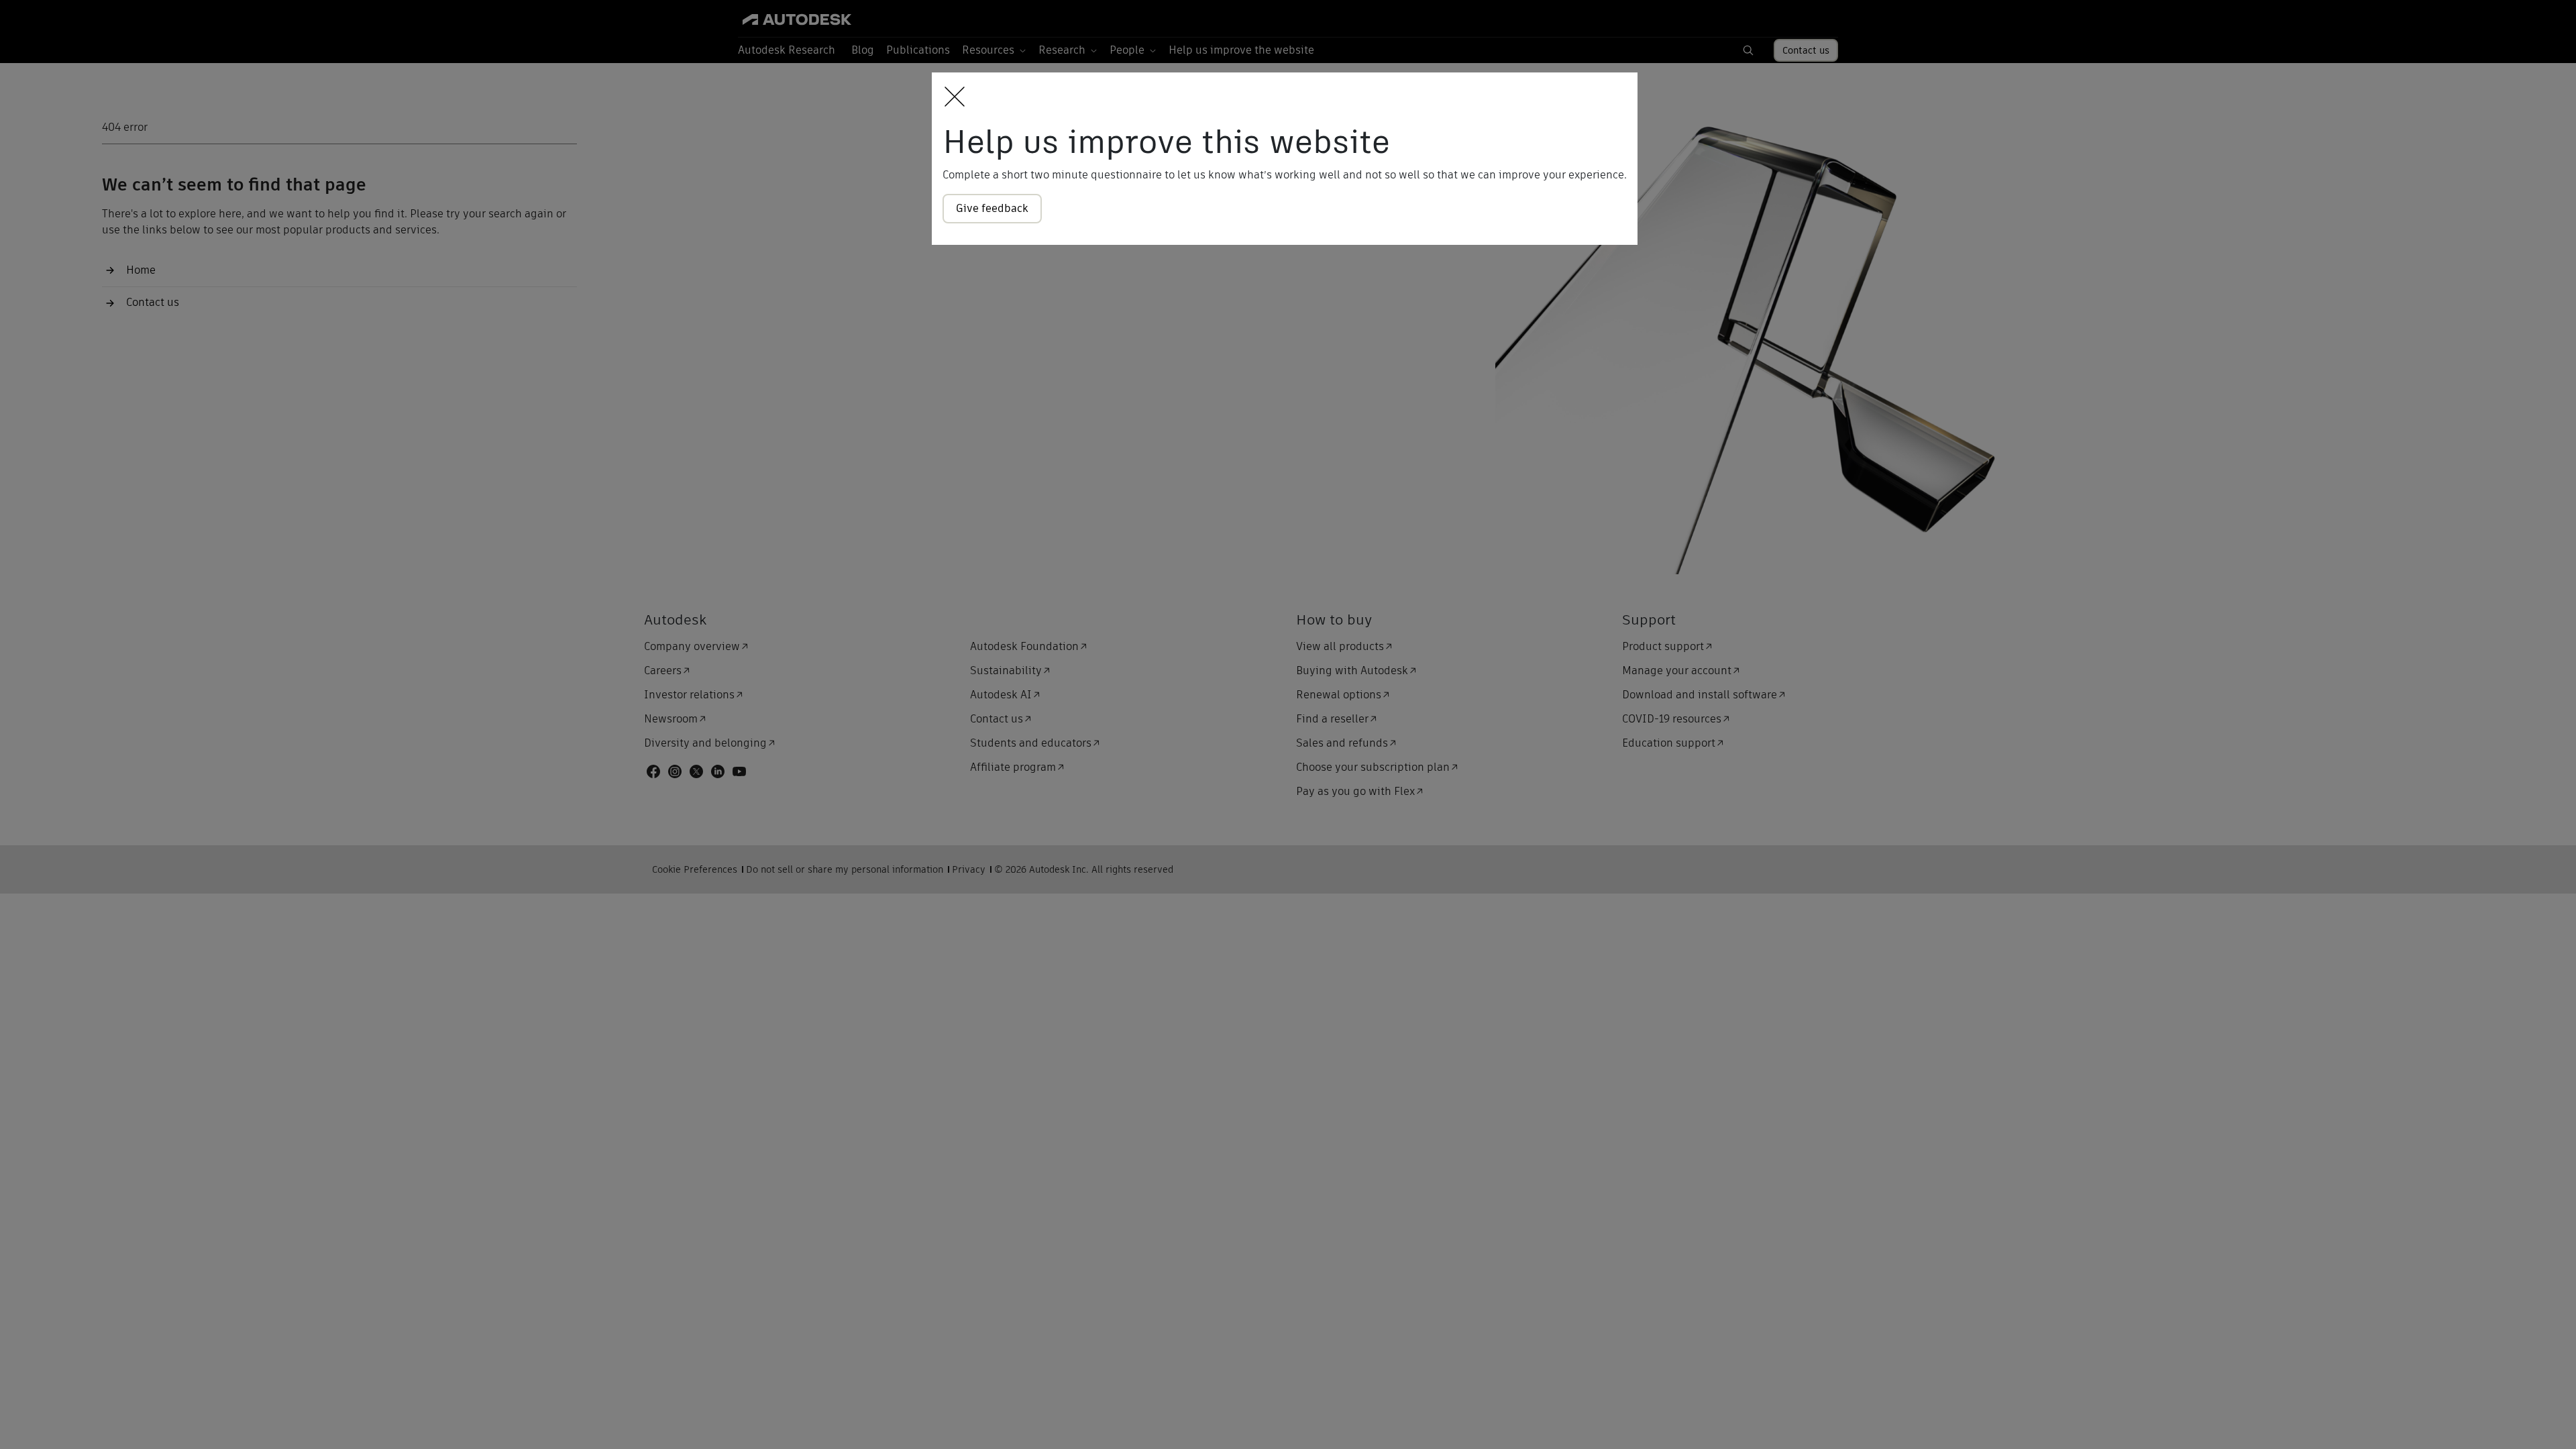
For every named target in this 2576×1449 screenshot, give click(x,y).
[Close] (951, 98)
